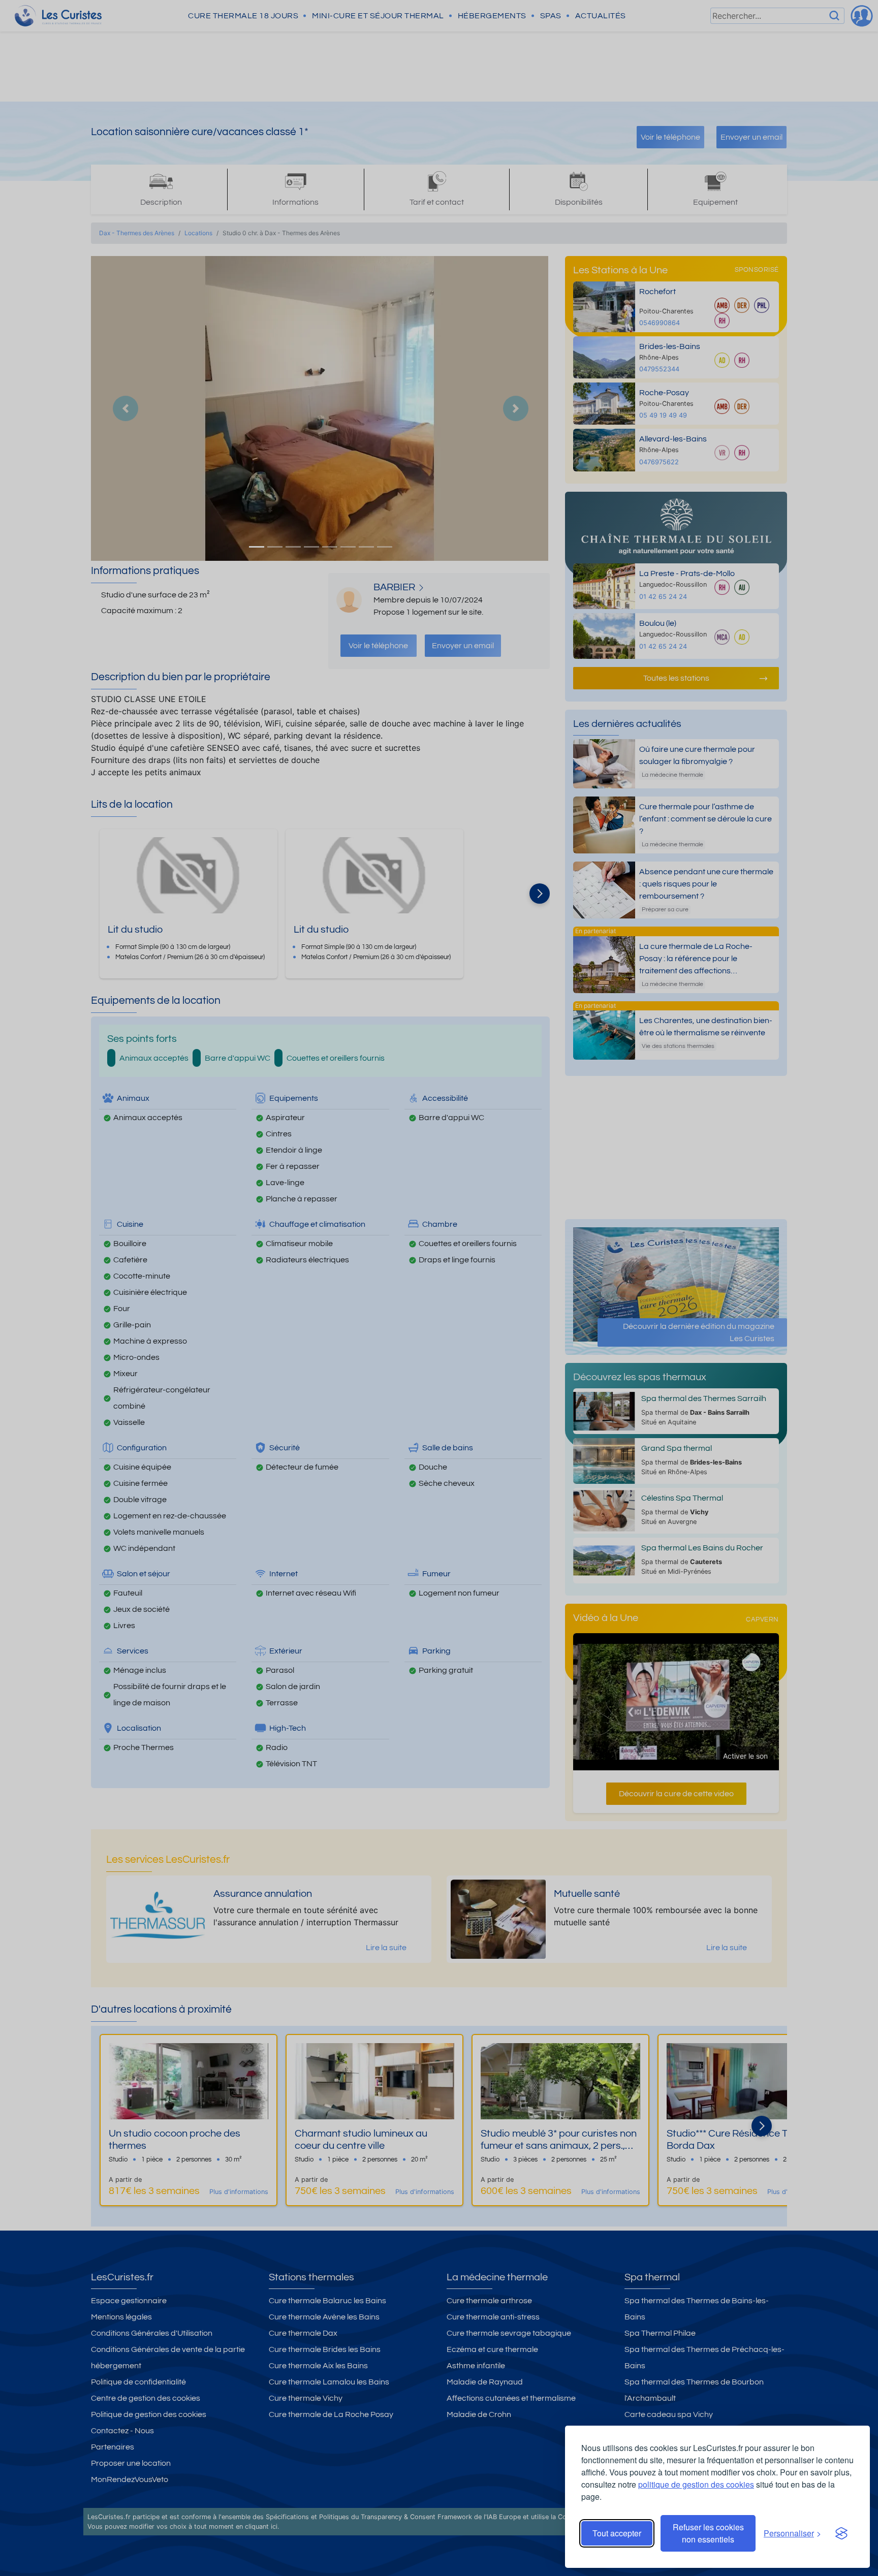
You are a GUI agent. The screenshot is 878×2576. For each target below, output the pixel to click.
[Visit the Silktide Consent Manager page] (841, 2533)
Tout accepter (617, 2533)
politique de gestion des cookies (696, 2484)
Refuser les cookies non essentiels (708, 2533)
